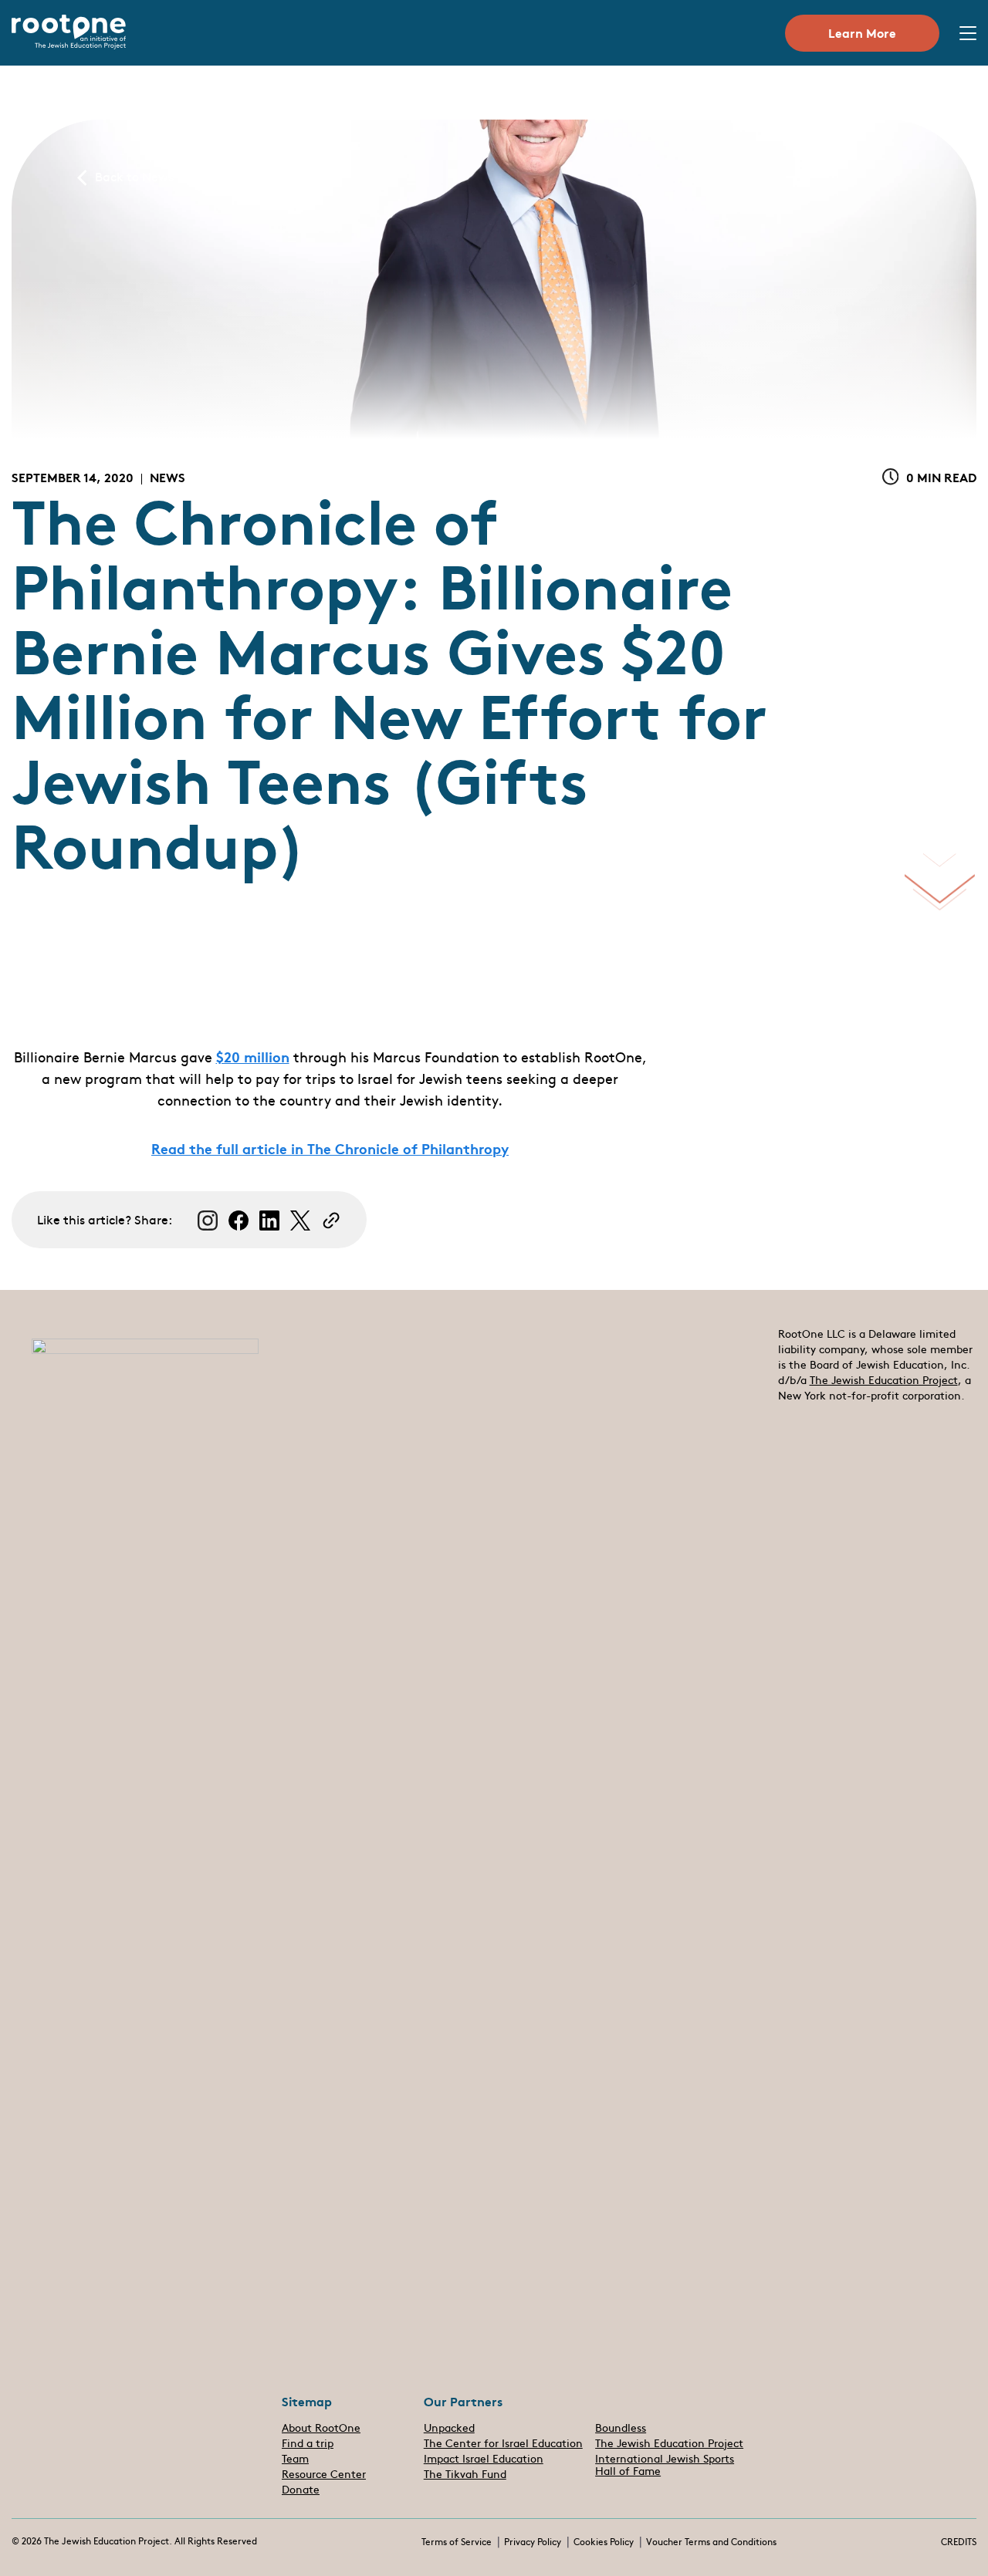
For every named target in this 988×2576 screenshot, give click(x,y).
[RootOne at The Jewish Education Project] (69, 45)
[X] (300, 1220)
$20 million (253, 1056)
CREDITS (959, 2542)
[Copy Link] (331, 1220)
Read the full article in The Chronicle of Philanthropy (330, 1148)
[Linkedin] (269, 1220)
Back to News (134, 177)
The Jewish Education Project (884, 1381)
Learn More (862, 32)
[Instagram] (208, 1220)
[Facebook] (239, 1220)
